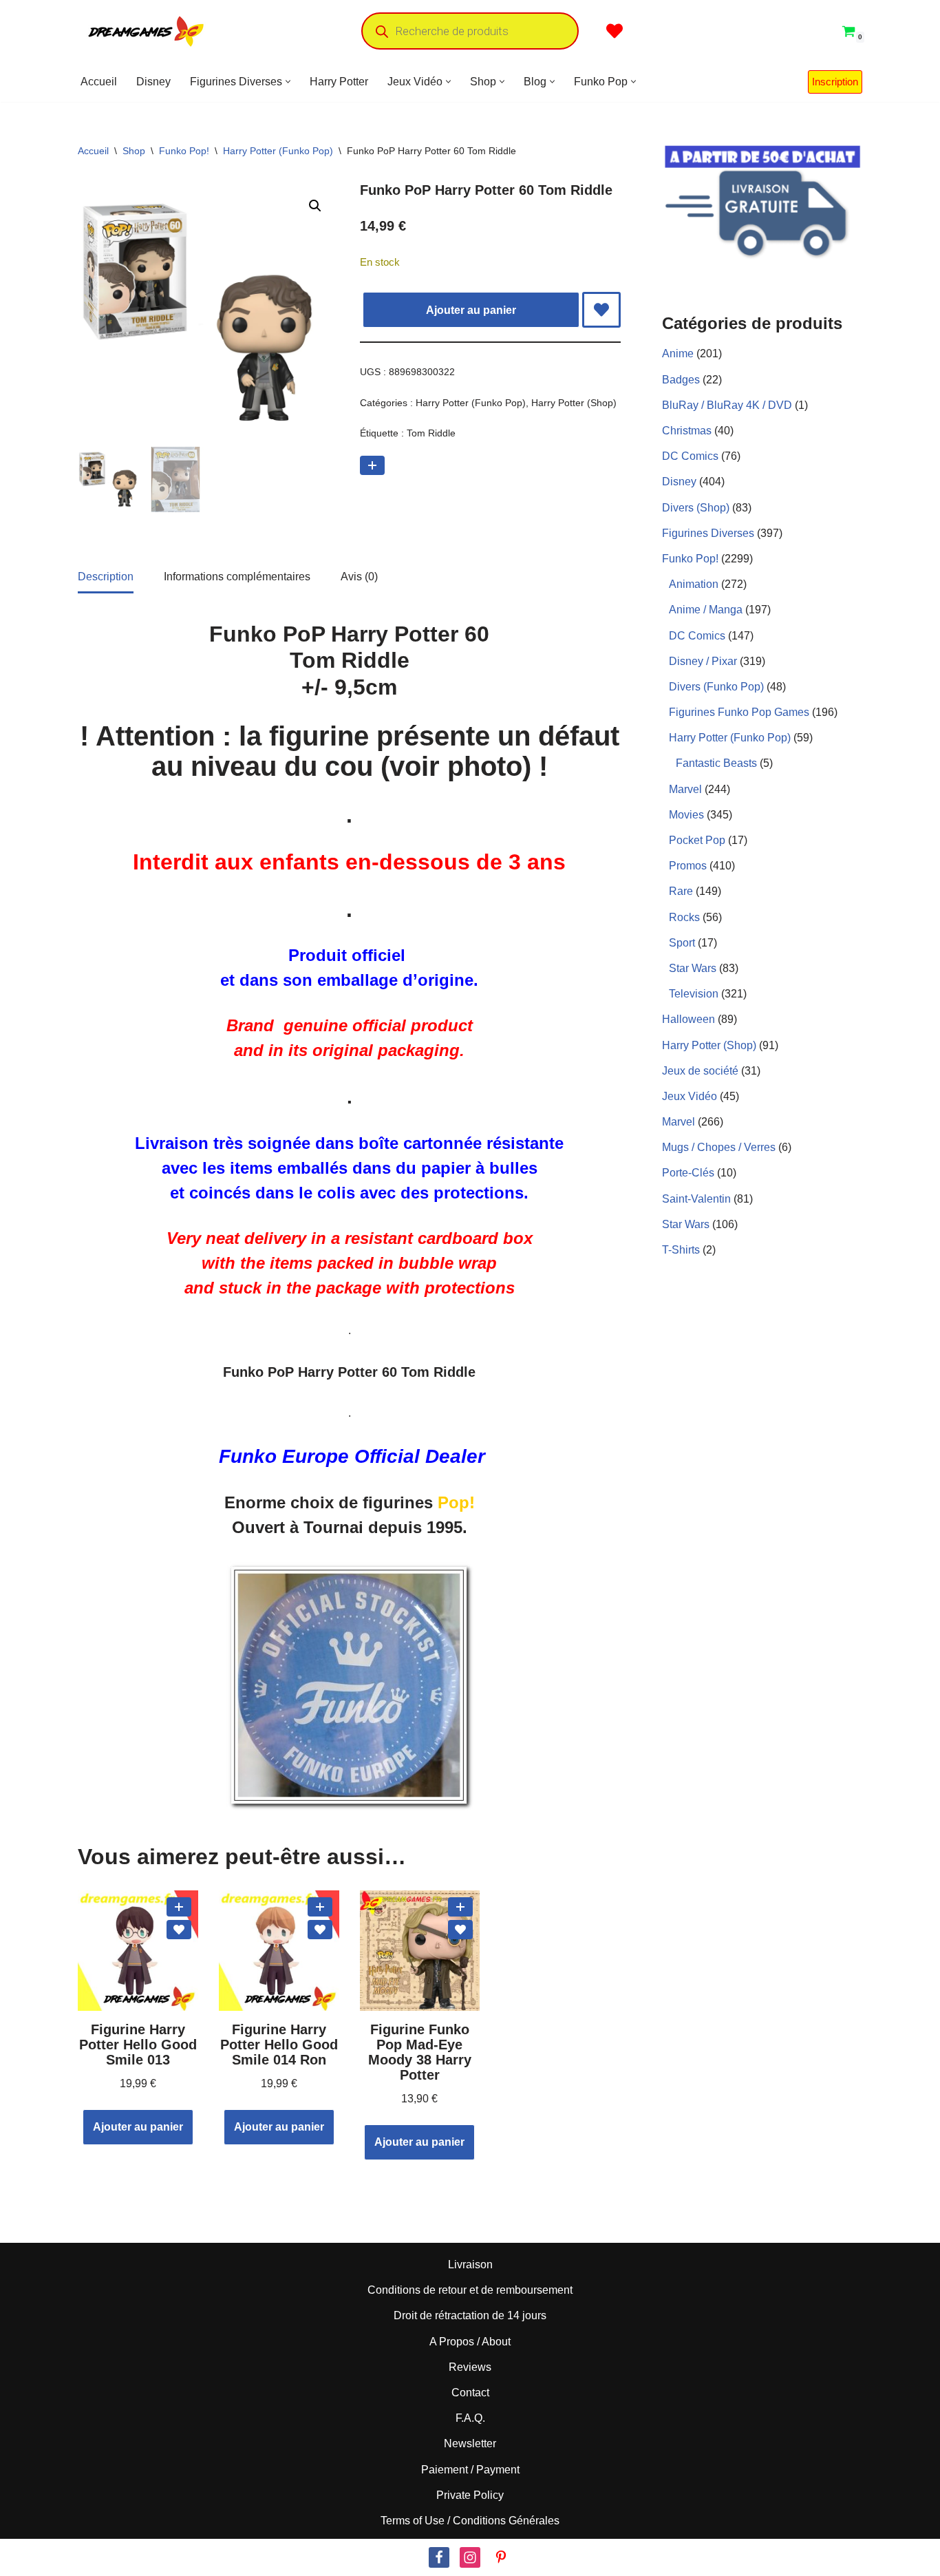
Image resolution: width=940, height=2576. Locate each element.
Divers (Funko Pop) (716, 687)
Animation (694, 584)
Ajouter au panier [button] (138, 2127)
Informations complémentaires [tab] (237, 577)
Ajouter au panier (471, 310)
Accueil (99, 82)
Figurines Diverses (708, 533)
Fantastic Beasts (716, 763)
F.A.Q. (470, 2418)
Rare (681, 891)
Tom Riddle (431, 433)
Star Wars (693, 968)
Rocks (684, 917)
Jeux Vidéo (690, 1096)
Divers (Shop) (696, 508)
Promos (688, 866)
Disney (153, 82)
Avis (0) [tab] (359, 577)
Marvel (685, 789)
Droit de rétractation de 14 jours (470, 2315)
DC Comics (690, 456)
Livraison (470, 2264)
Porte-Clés (688, 1173)
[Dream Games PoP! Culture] (147, 31)
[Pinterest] (501, 2557)
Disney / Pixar (703, 661)
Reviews (470, 2367)
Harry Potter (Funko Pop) (278, 151)
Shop (134, 151)
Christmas (687, 431)
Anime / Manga (706, 610)
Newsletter (470, 2443)
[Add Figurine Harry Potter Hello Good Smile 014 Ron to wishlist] (320, 1930)
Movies (686, 815)
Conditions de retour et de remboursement (470, 2290)
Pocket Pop (697, 840)
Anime (678, 353)
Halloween (688, 1019)
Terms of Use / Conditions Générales (470, 2521)
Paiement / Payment (470, 2469)
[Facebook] (439, 2557)
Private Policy (470, 2495)
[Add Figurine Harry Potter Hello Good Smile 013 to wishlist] (179, 1930)
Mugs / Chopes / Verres (719, 1147)
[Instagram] (470, 2557)
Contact (470, 2393)
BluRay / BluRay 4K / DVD (727, 405)
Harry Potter (339, 82)
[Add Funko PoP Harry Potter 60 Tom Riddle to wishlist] (601, 310)
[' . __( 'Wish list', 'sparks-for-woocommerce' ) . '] (615, 31)
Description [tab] (106, 577)
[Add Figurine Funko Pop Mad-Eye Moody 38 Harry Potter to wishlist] (460, 1930)
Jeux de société (700, 1071)
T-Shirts (681, 1250)
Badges (681, 380)
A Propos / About (470, 2342)
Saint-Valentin (696, 1199)
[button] (288, 82)
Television (694, 994)
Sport (682, 943)
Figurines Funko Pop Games (739, 712)
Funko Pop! (184, 151)
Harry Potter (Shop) (574, 403)
